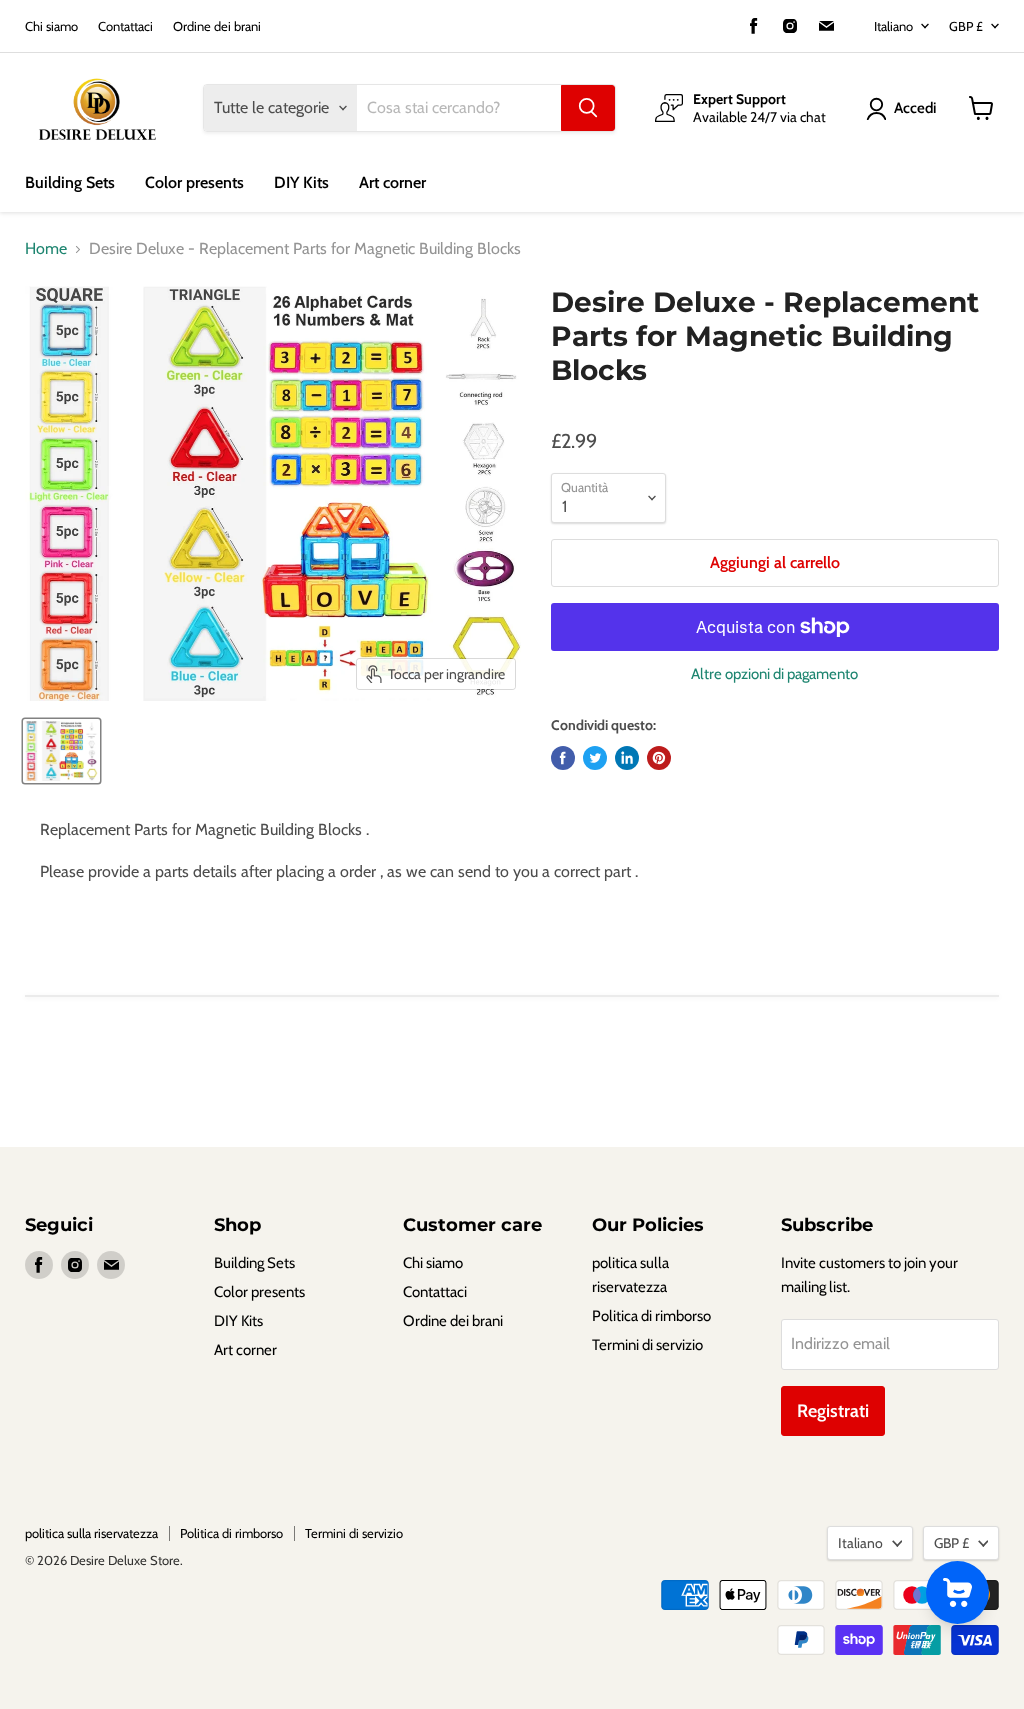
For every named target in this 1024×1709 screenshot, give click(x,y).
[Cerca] (588, 108)
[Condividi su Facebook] (563, 758)
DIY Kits (301, 182)
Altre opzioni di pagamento (774, 674)
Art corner (392, 182)
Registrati (833, 1411)
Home (46, 249)
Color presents (194, 182)
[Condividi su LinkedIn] (627, 758)
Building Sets (70, 182)
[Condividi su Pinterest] (659, 758)
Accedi (915, 108)
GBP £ (966, 26)
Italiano (893, 26)
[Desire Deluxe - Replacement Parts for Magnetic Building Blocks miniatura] (61, 751)
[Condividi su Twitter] (595, 758)
